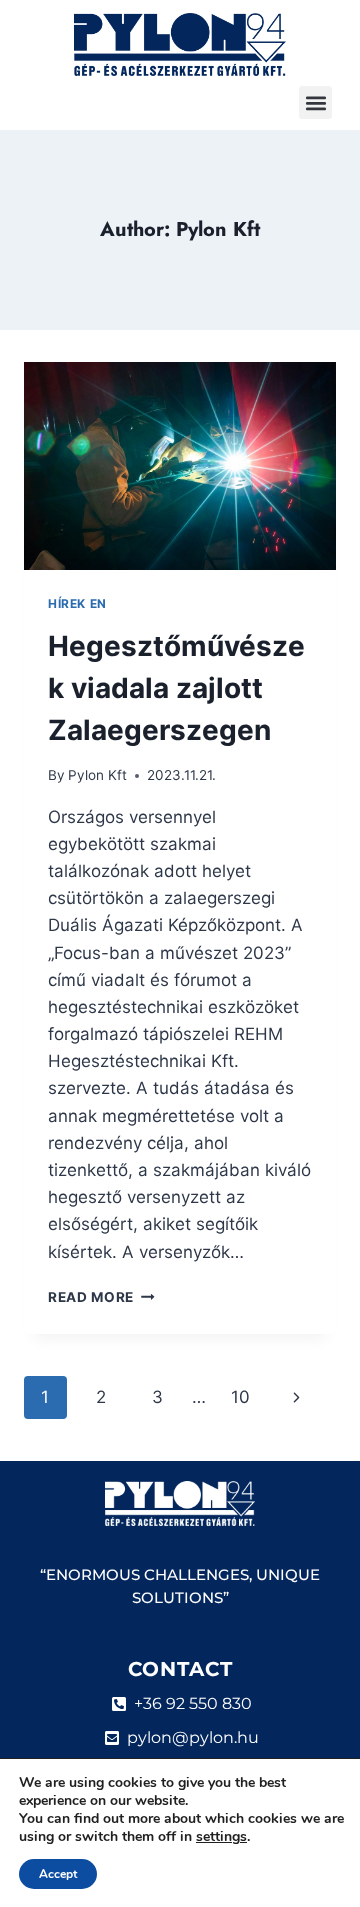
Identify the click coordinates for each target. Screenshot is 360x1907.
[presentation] (180, 466)
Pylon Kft (97, 775)
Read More (101, 1297)
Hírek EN (77, 603)
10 (240, 1397)
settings (221, 1837)
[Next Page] (297, 1397)
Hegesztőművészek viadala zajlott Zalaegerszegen (176, 688)
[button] (315, 102)
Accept (58, 1874)
